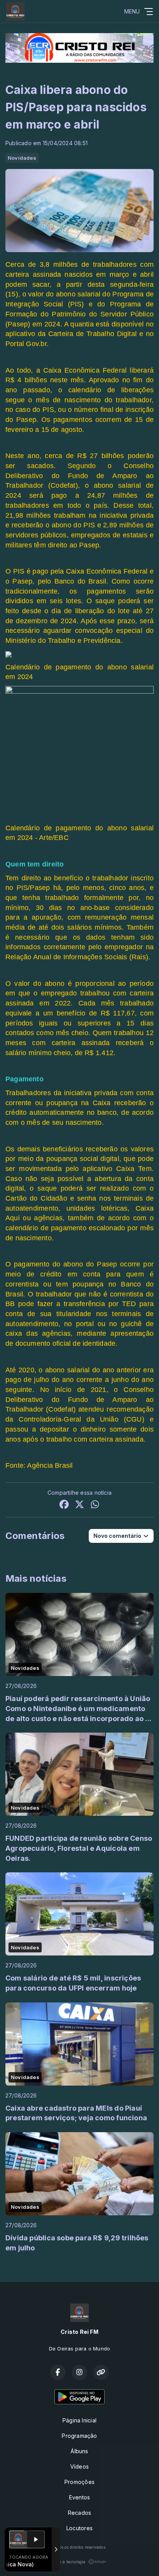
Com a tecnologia (69, 2562)
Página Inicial (79, 2420)
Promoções (79, 2482)
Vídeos (79, 2466)
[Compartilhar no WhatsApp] (95, 1505)
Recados (79, 2513)
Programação (79, 2436)
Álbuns (79, 2451)
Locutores (79, 2528)
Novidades (22, 158)
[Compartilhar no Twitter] (79, 1505)
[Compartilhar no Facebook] (64, 1505)
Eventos (79, 2497)
